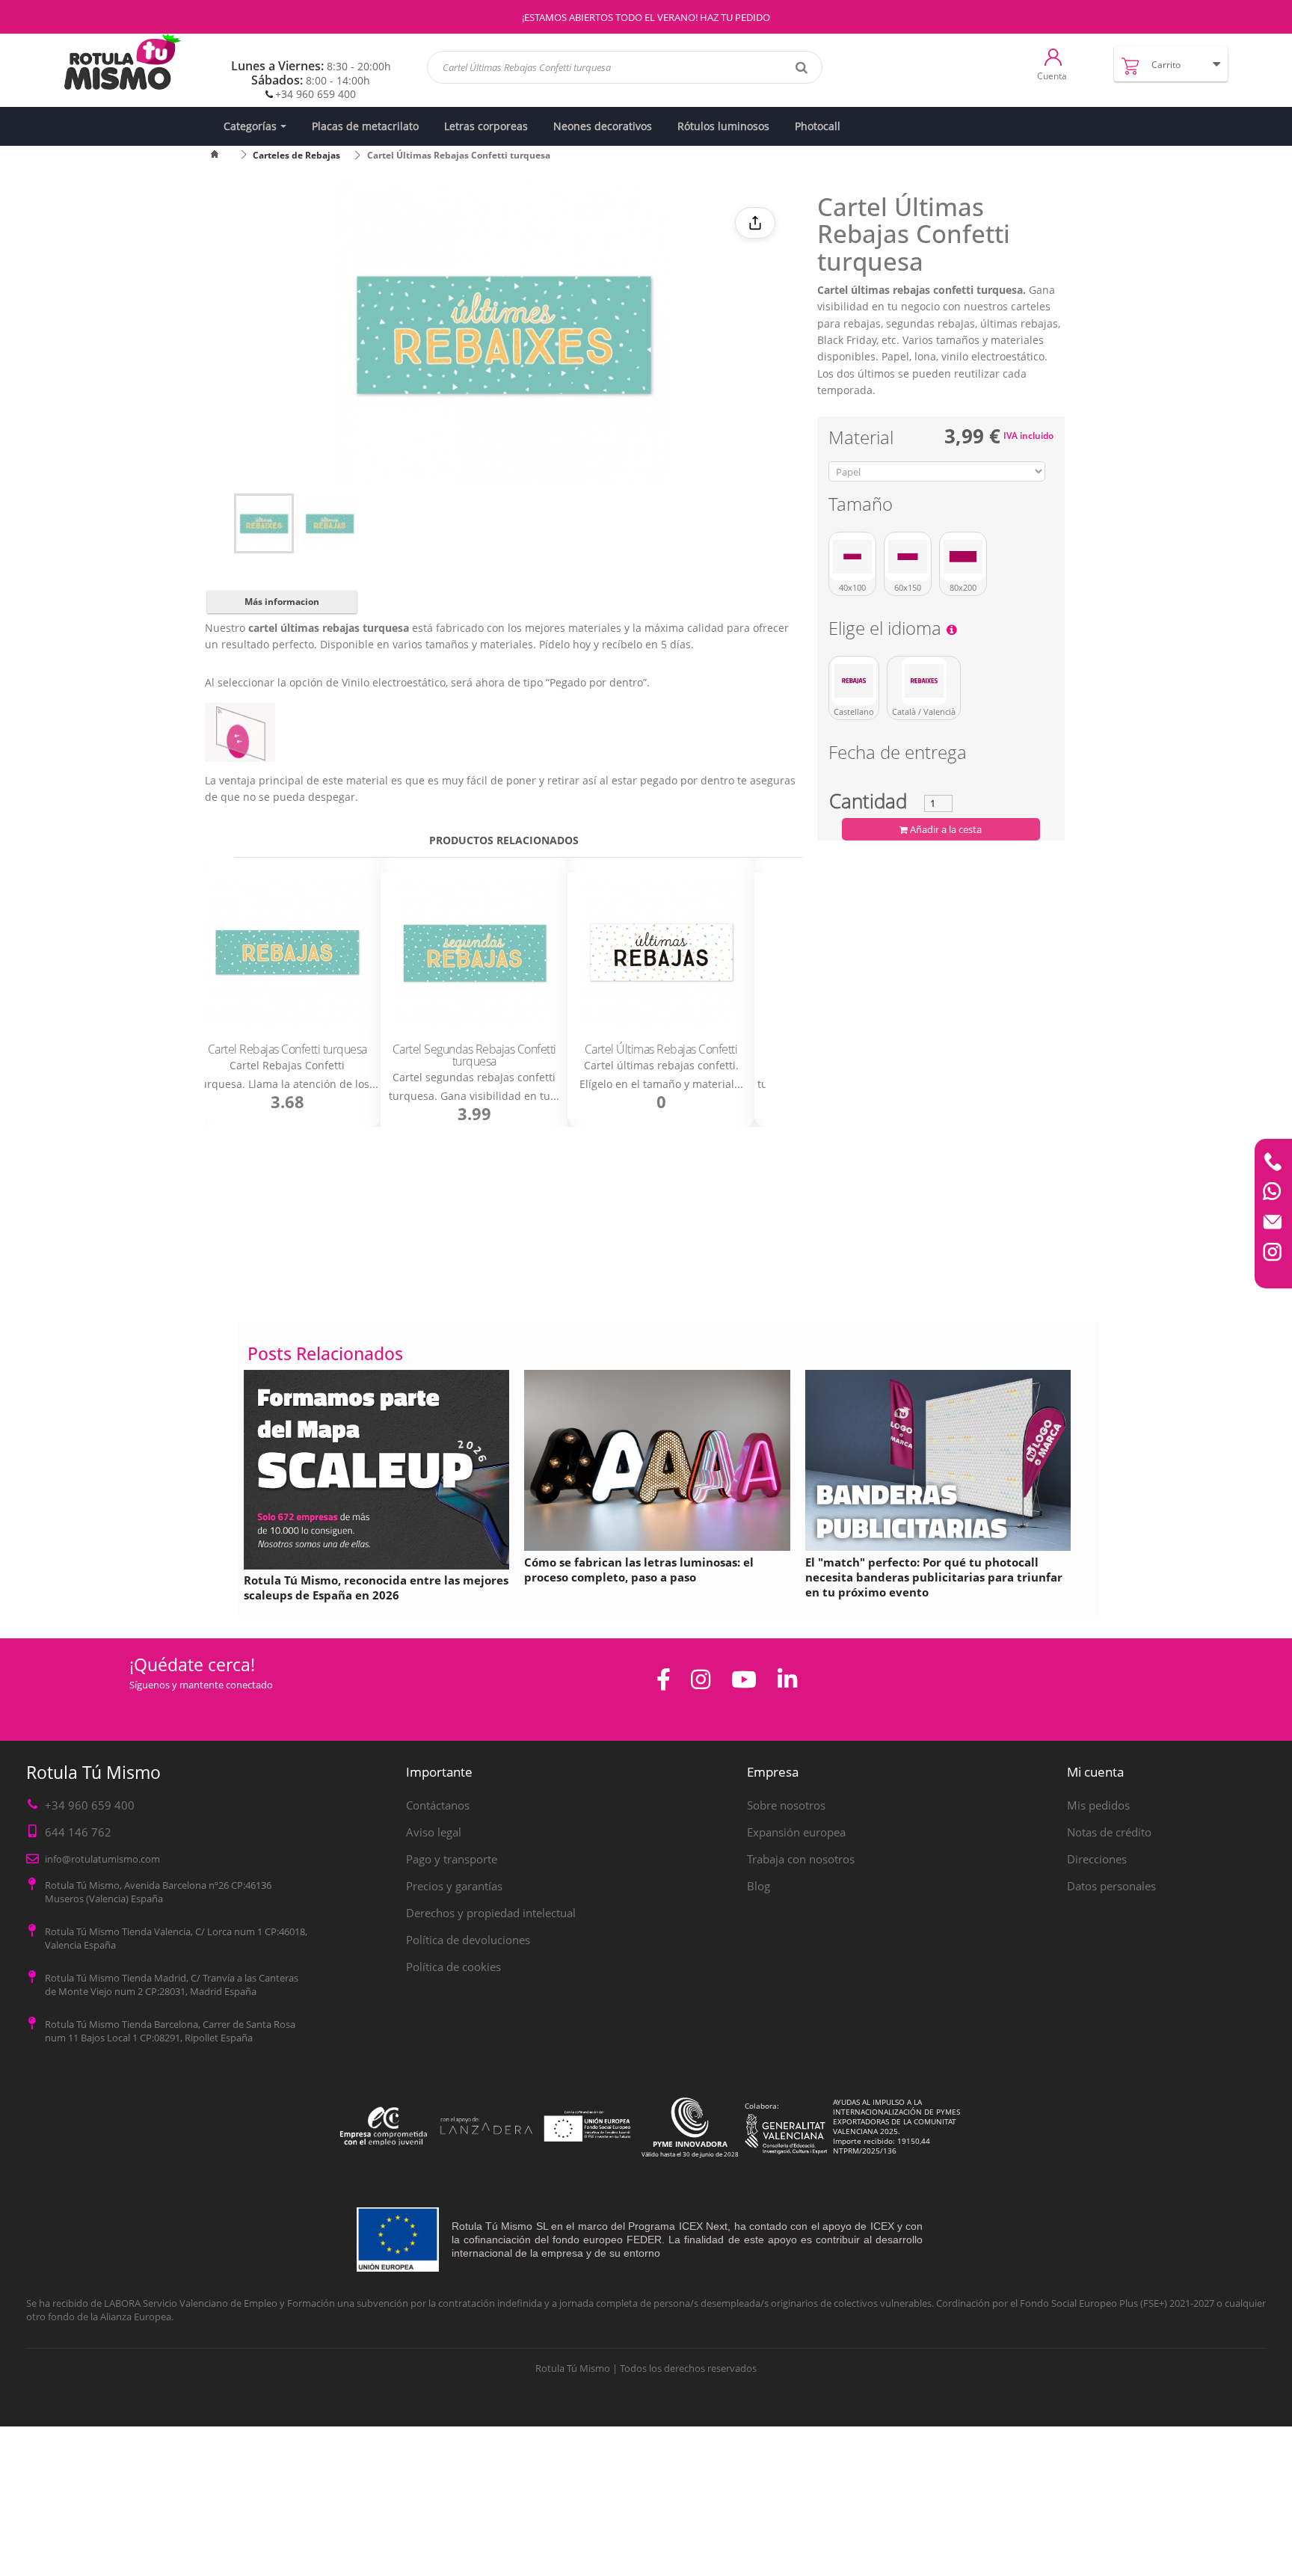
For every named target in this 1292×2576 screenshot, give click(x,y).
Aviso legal (434, 1832)
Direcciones (1097, 1859)
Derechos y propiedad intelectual (491, 1913)
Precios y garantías (454, 1886)
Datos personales (1111, 1886)
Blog (759, 1886)
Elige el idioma (887, 631)
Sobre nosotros (786, 1805)
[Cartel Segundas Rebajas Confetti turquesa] (474, 953)
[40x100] (852, 557)
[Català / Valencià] (924, 681)
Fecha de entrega (898, 755)
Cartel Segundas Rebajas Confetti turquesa (474, 1055)
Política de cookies (453, 1967)
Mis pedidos (1098, 1805)
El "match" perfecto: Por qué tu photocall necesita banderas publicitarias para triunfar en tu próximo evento (934, 1577)
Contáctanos (438, 1805)
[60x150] (908, 557)
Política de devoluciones (468, 1940)
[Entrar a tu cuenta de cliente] (1053, 56)
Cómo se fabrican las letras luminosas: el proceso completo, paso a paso (639, 1570)
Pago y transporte (452, 1859)
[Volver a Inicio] (224, 155)
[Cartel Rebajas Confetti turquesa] (287, 953)
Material (863, 440)
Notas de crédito (1109, 1832)
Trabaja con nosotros (801, 1859)
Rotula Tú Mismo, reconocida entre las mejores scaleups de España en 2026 (376, 1587)
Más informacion (282, 602)
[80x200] (963, 557)
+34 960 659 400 (316, 94)
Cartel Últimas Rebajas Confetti (661, 1049)
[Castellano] (854, 681)
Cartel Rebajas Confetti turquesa (287, 1049)
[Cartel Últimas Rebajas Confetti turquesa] (264, 523)
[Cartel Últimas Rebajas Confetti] (661, 953)
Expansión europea (796, 1832)
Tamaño (863, 507)
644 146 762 (78, 1832)
